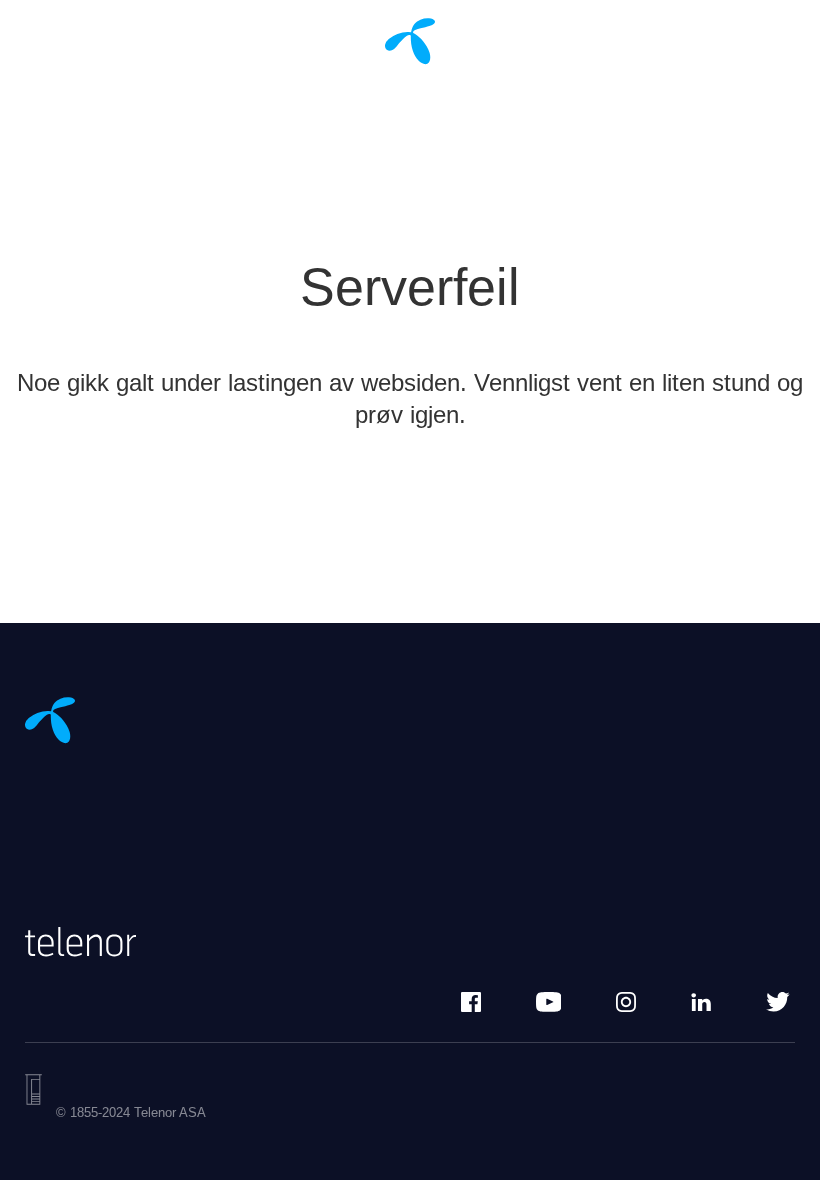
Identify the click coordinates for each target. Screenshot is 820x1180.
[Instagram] (626, 1002)
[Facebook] (471, 1002)
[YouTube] (549, 1002)
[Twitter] (778, 1002)
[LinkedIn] (701, 1002)
